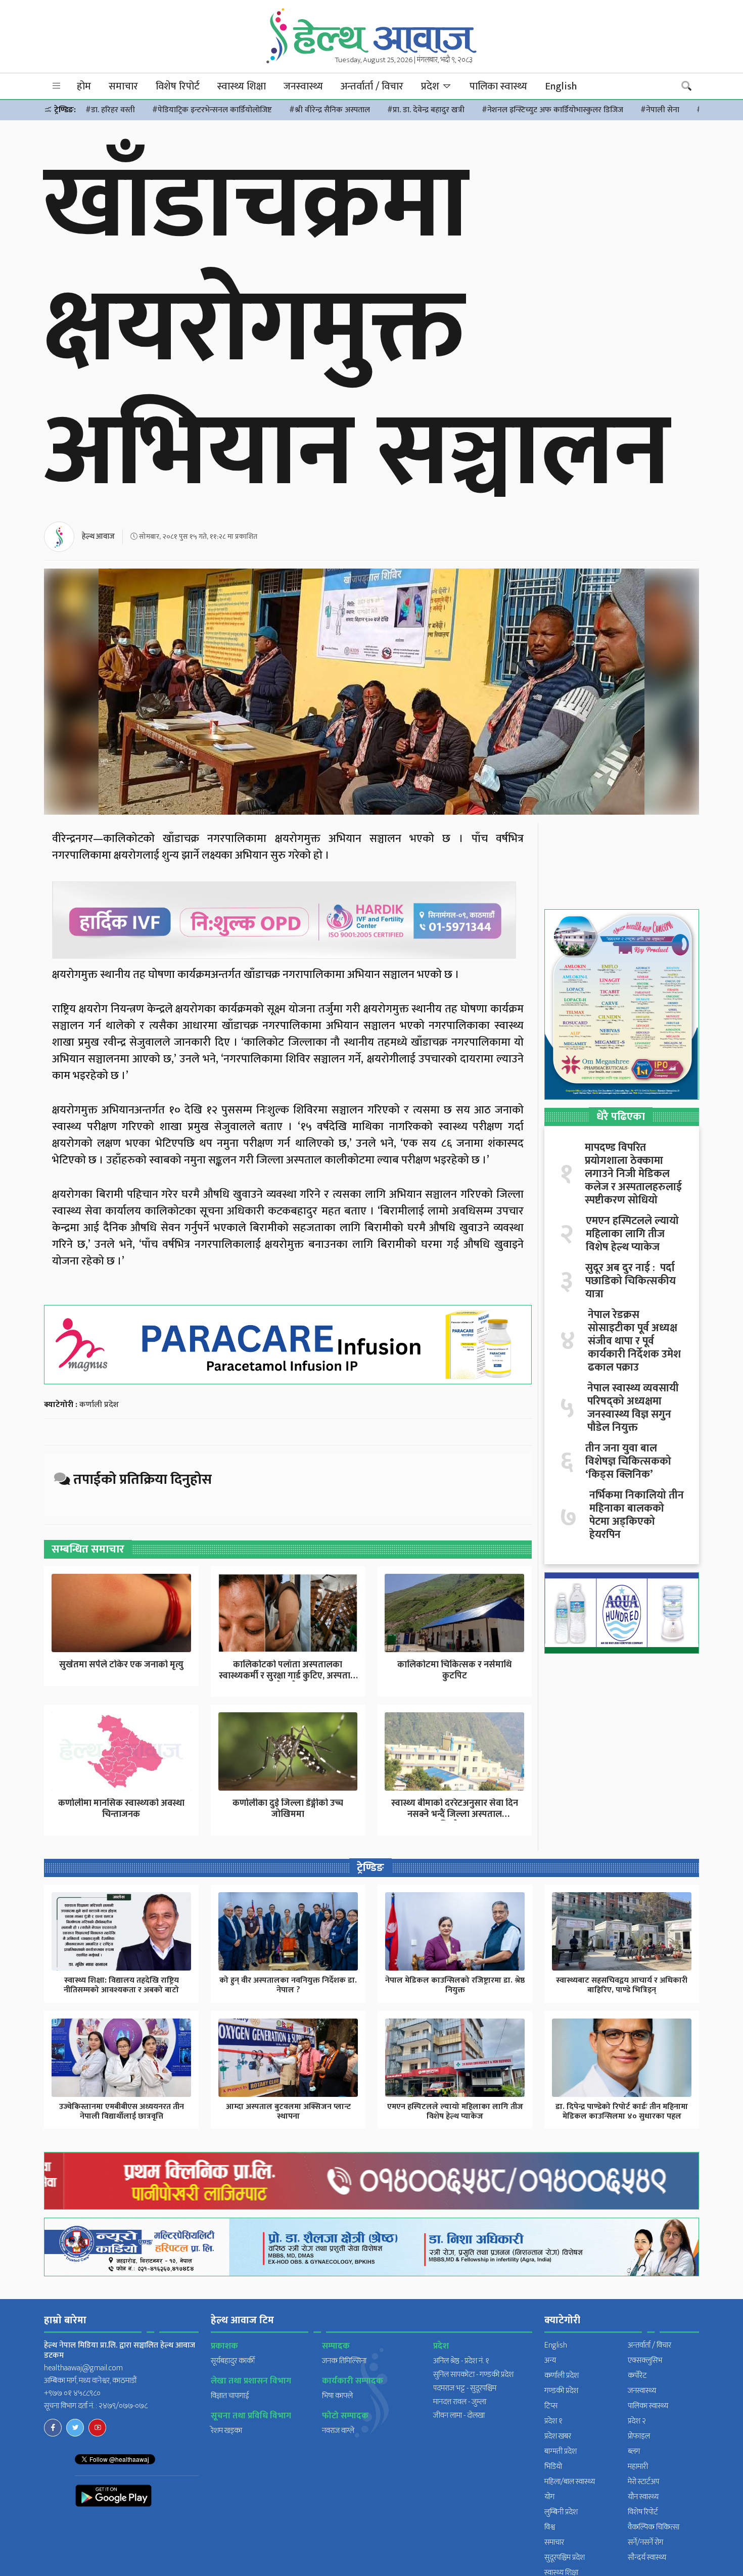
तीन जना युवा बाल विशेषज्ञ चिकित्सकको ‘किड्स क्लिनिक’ (628, 1462)
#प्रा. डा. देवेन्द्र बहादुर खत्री (426, 110)
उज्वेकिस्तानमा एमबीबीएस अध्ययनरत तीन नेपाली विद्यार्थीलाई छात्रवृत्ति (122, 2112)
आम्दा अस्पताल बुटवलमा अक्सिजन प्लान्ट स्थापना (288, 2112)
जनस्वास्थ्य (303, 86)
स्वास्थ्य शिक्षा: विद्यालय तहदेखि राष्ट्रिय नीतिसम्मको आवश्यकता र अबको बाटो (121, 1985)
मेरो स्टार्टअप (643, 2482)
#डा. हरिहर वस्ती (110, 110)
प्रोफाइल (639, 2436)
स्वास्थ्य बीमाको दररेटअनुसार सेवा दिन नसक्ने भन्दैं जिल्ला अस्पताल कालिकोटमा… (455, 1814)
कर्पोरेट (637, 2376)
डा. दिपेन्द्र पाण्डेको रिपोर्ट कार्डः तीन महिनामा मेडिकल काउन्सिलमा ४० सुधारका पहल (622, 2112)
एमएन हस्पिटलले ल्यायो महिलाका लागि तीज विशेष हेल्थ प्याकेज (632, 1234)
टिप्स (551, 2406)
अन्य (550, 2360)
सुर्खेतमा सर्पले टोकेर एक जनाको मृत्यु (121, 1665)
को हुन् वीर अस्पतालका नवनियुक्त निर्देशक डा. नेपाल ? (288, 1985)
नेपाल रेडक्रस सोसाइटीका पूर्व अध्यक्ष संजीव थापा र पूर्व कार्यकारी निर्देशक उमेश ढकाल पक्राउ (634, 1341)
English (561, 86)
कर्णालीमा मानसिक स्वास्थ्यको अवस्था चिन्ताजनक (121, 1809)
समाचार (123, 86)
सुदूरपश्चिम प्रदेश (565, 2558)
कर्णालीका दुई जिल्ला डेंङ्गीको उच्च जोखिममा (288, 1809)
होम (84, 86)
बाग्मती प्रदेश (561, 2451)
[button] (57, 86)
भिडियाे (553, 2467)
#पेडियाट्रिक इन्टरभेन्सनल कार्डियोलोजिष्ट (212, 110)
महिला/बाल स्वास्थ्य (570, 2482)
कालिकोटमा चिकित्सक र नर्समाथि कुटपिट (454, 1670)
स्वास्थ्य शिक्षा (242, 86)
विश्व (550, 2527)
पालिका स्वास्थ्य (498, 86)
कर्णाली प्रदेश (99, 1405)
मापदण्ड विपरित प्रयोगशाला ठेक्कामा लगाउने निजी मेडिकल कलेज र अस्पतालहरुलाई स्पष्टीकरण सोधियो (633, 1174)
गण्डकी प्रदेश (561, 2391)
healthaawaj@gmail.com (83, 2368)
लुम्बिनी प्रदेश (561, 2512)
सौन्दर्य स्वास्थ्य (647, 2558)
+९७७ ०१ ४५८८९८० (72, 2393)
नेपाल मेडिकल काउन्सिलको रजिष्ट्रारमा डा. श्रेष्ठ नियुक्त (455, 1985)
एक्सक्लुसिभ (645, 2360)
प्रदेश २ (637, 2421)
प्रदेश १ (553, 2421)
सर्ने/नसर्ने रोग (645, 2542)
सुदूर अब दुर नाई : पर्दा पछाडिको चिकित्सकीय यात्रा (631, 1281)
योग (549, 2497)
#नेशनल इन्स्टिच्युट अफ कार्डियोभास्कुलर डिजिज (552, 110)
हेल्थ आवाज (98, 536)
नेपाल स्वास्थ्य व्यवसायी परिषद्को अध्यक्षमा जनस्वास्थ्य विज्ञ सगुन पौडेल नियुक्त (633, 1408)
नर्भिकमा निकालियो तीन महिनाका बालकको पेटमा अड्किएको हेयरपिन (637, 1515)
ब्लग (634, 2451)
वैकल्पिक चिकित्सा (654, 2527)
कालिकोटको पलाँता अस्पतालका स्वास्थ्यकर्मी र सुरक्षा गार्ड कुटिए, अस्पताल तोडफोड (288, 1676)
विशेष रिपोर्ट (178, 86)
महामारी (638, 2467)
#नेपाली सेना (660, 110)
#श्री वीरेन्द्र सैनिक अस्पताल (330, 110)
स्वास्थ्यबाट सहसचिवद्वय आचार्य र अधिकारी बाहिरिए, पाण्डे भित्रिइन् (622, 1985)
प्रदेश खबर (558, 2436)
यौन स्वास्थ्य (643, 2497)
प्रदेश (431, 86)
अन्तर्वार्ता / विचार (372, 86)
